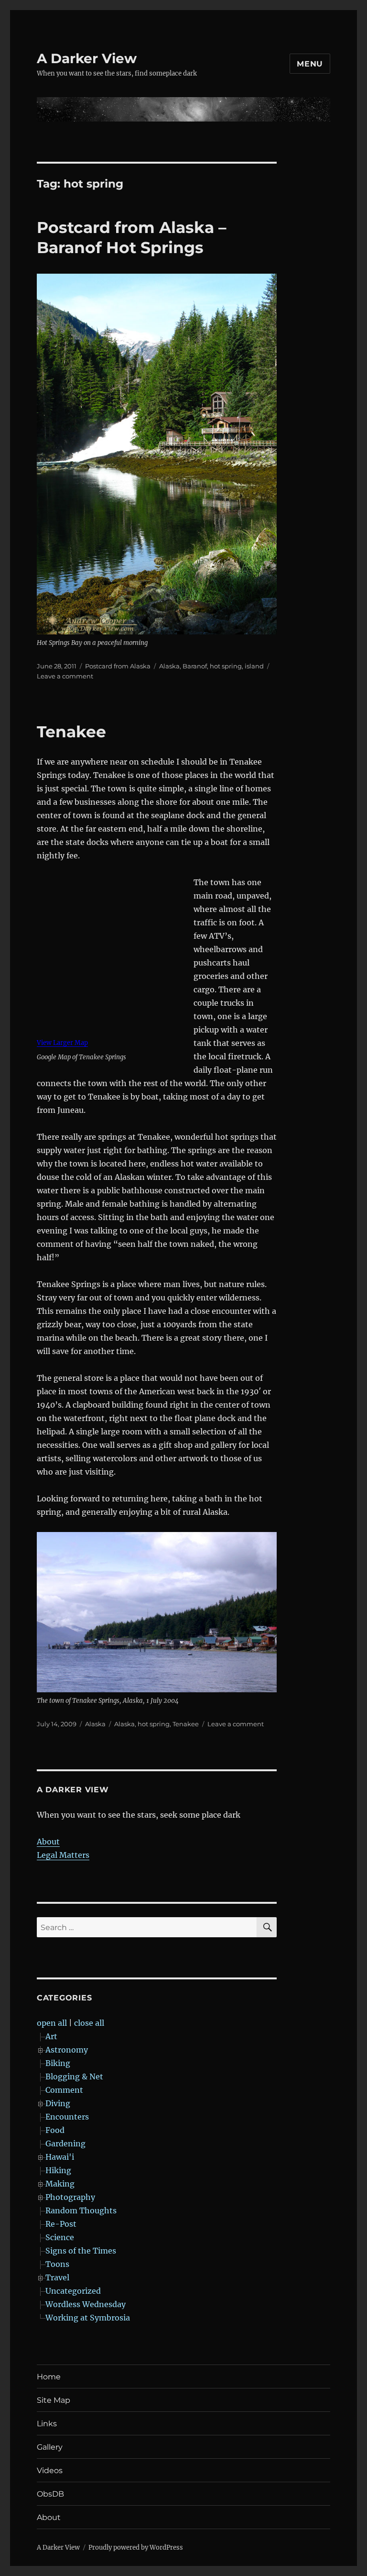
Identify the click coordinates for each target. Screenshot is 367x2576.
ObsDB (50, 2494)
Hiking (58, 2170)
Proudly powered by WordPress (136, 2548)
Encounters (67, 2117)
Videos (50, 2471)
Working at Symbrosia (88, 2318)
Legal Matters (63, 1855)
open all (52, 2023)
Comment (64, 2090)
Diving (58, 2103)
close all (89, 2023)
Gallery (50, 2447)
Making (60, 2184)
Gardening (65, 2143)
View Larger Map (62, 1043)
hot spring (226, 666)
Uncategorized (73, 2291)
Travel (57, 2277)
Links (47, 2424)
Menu (310, 64)
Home (49, 2377)
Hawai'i (60, 2157)
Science (60, 2237)
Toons (57, 2264)
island (254, 666)
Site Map (54, 2400)
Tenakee (71, 732)
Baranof (195, 666)
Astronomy (67, 2050)
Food (55, 2130)
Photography (70, 2197)
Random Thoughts (81, 2210)
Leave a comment (65, 676)
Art (51, 2036)
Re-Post (61, 2224)
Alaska (169, 666)
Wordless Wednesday (86, 2304)
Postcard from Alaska (118, 666)
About (48, 1842)
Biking (58, 2063)
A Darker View (87, 58)
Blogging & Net (74, 2076)
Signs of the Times (81, 2251)
